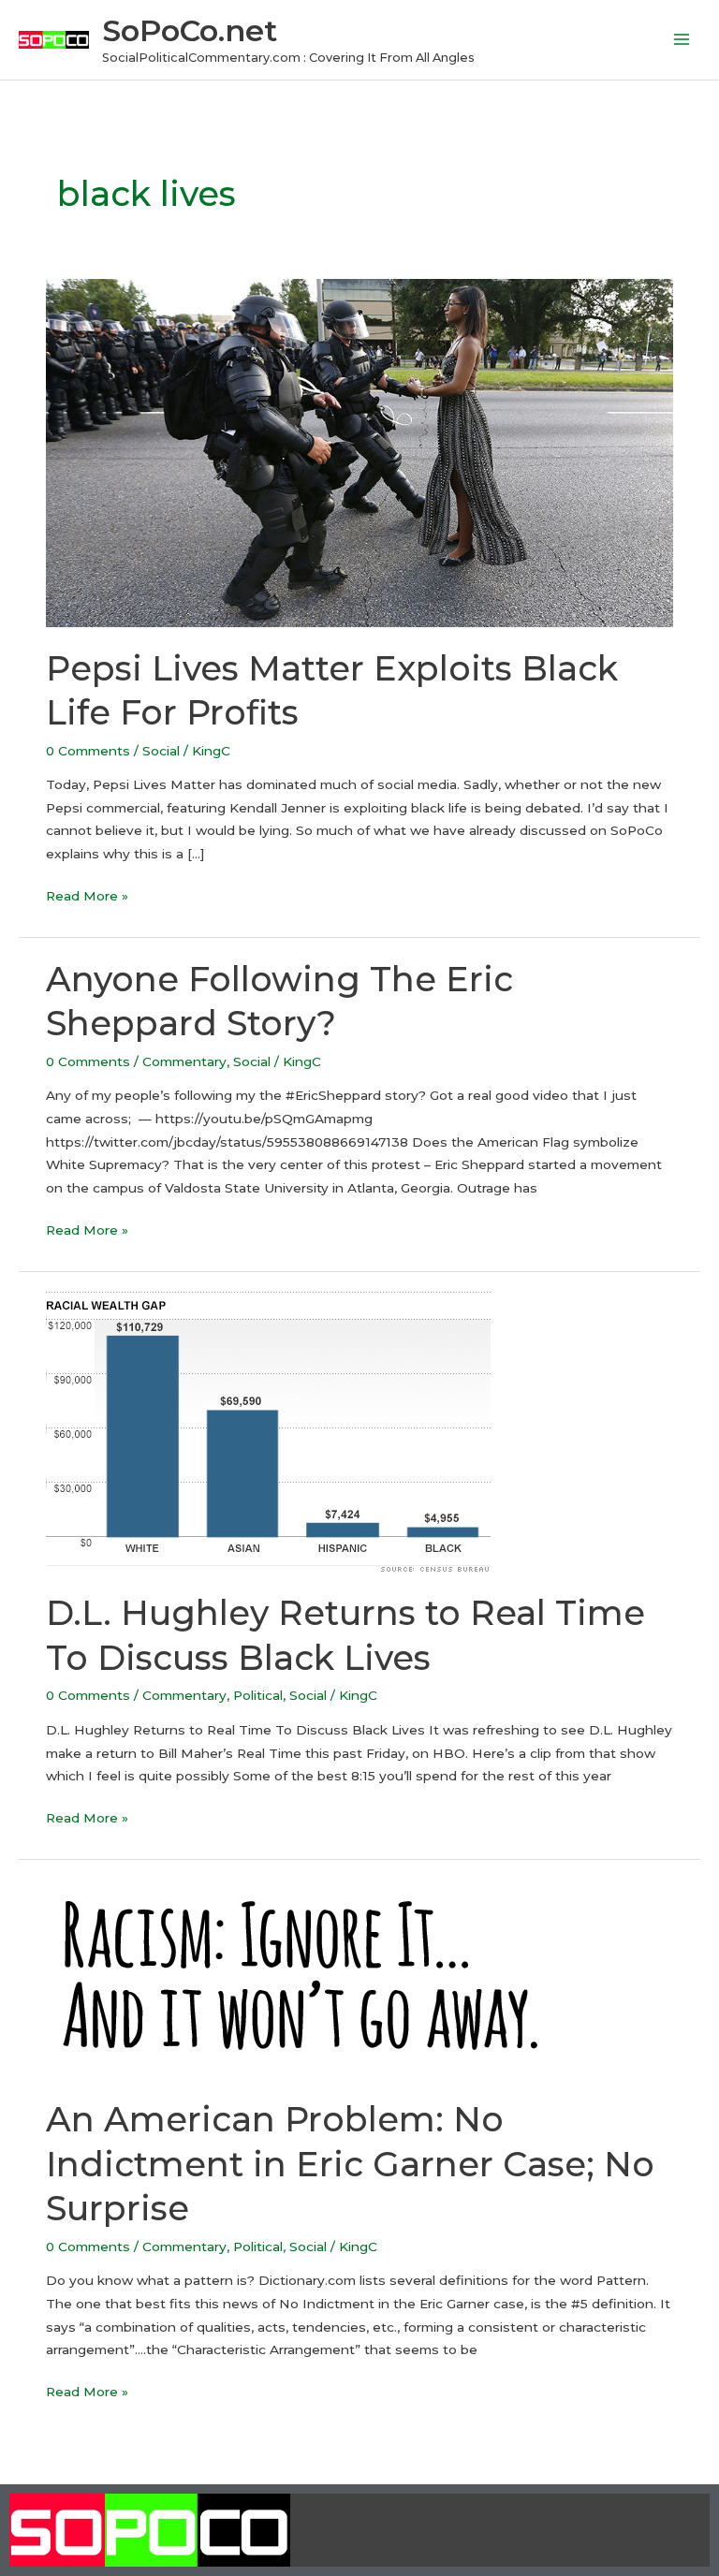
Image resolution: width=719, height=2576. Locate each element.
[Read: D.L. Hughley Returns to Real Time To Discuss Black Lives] (268, 1430)
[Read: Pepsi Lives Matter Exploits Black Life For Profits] (359, 452)
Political (258, 1695)
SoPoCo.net (190, 30)
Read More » (87, 894)
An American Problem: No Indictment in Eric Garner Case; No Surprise (350, 2164)
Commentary (184, 1061)
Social (161, 751)
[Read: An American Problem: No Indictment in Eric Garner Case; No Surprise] (327, 1978)
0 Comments (88, 751)
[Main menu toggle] (682, 40)
